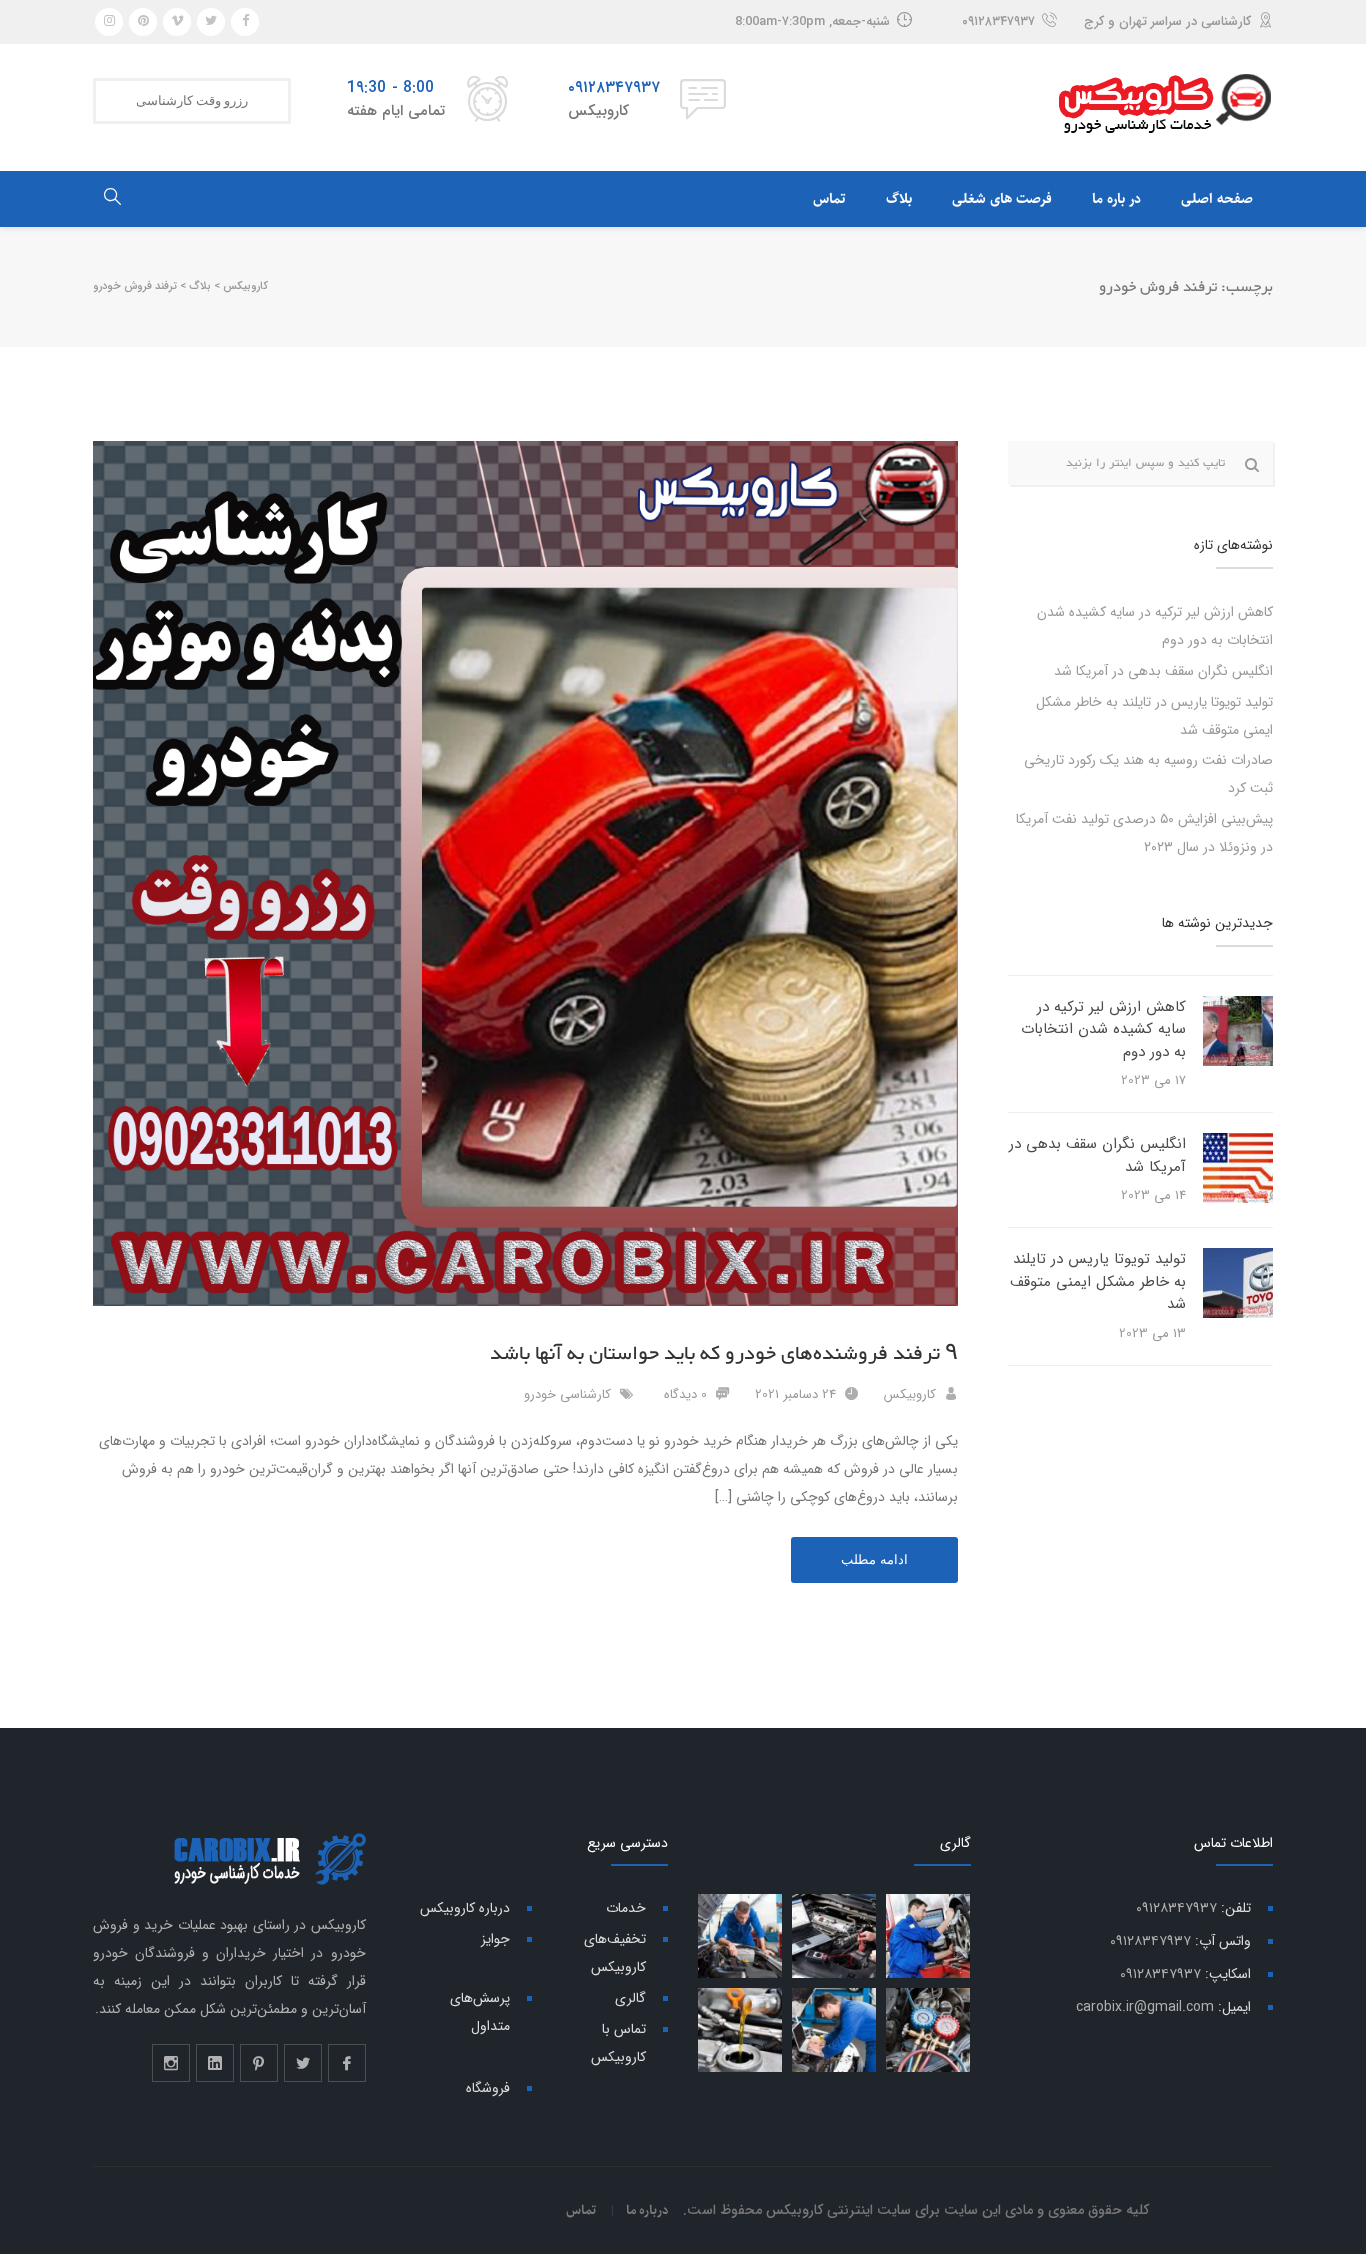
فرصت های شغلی (1002, 199)
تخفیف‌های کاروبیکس (615, 1953)
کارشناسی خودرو (567, 1394)
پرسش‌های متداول (480, 2012)
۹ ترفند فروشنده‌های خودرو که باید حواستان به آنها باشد (724, 1354)
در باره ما (1116, 199)
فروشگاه (488, 2088)
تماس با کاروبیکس (618, 2043)
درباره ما (647, 2210)
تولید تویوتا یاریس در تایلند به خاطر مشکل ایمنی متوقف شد (1098, 1281)
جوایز (495, 1939)
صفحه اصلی (1217, 199)
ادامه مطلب (874, 1559)
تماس (829, 199)
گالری (630, 1998)
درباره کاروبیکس (465, 1908)
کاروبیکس (910, 1394)
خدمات (626, 1908)
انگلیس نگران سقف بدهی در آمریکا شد (1163, 671)
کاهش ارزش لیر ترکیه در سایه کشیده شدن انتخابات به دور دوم (1103, 1029)
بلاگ (899, 199)
